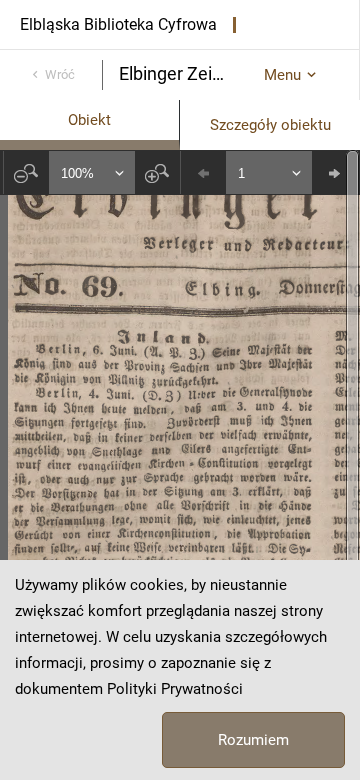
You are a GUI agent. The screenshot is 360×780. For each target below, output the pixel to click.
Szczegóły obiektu (270, 125)
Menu (282, 75)
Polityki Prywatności (175, 689)
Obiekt (89, 120)
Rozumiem (253, 740)
